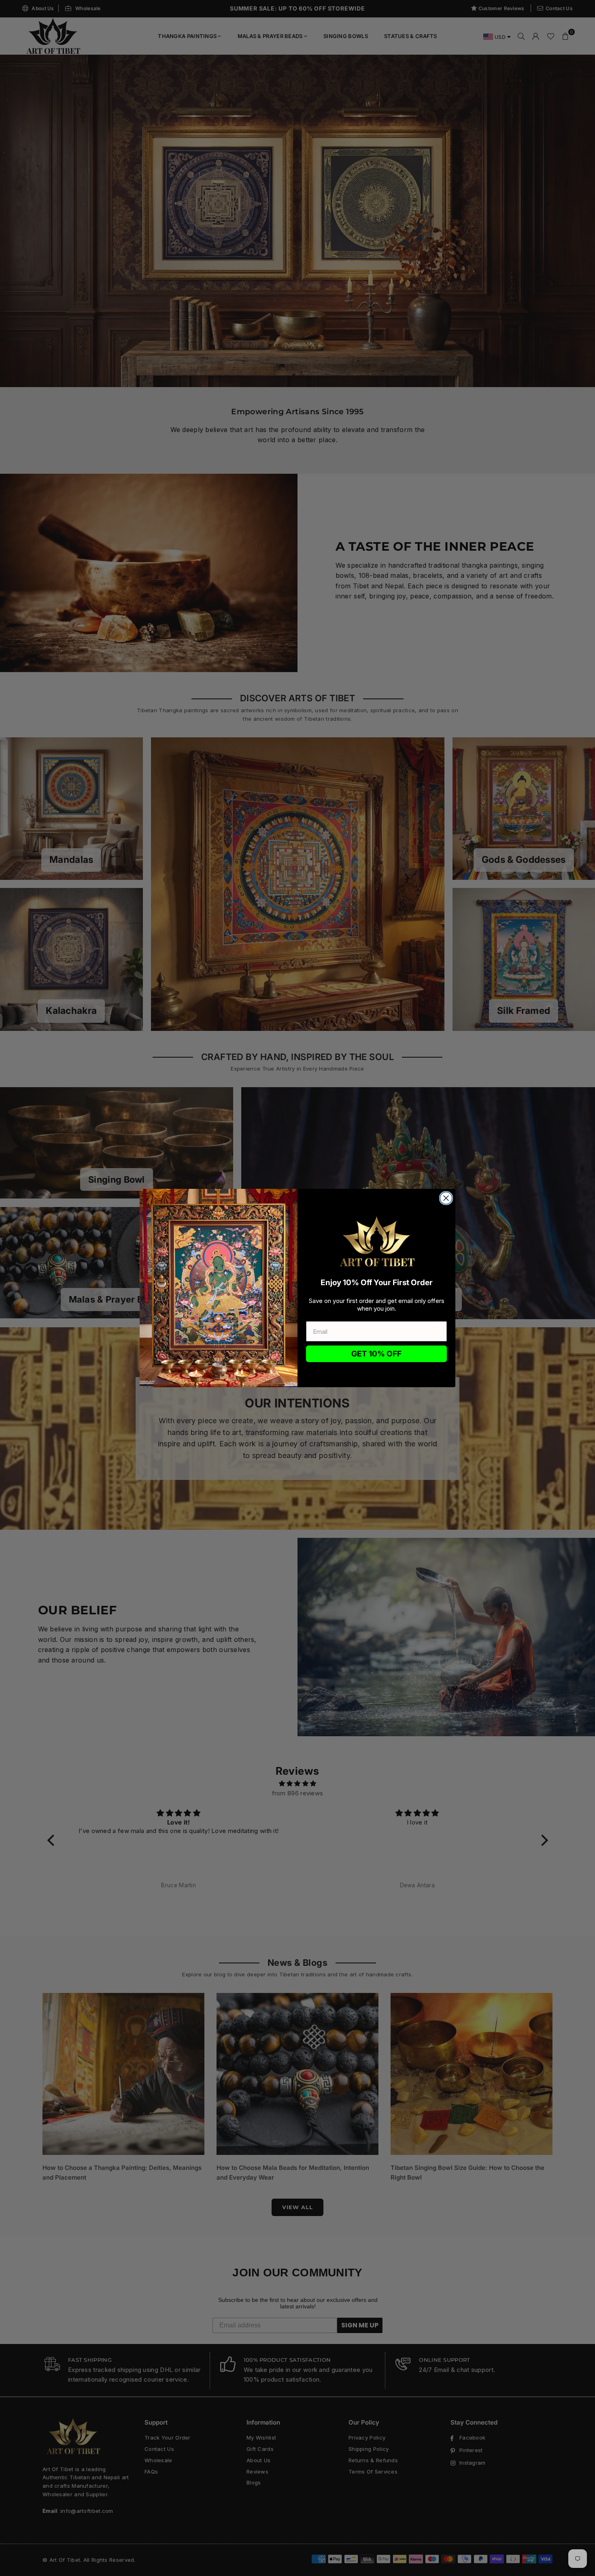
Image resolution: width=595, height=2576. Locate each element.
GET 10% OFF (376, 1354)
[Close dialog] (446, 1198)
